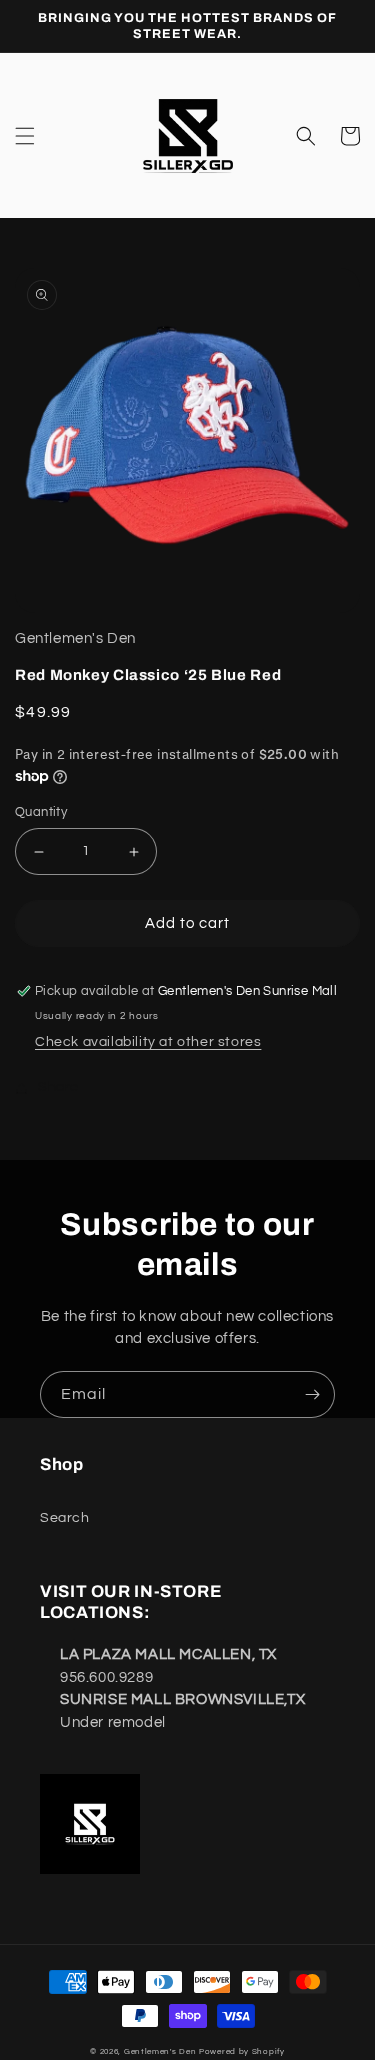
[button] (25, 136)
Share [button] (58, 1087)
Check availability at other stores (148, 1042)
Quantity (41, 812)
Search (65, 1518)
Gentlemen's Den (160, 2051)
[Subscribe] (312, 1394)
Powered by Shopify (242, 2051)
